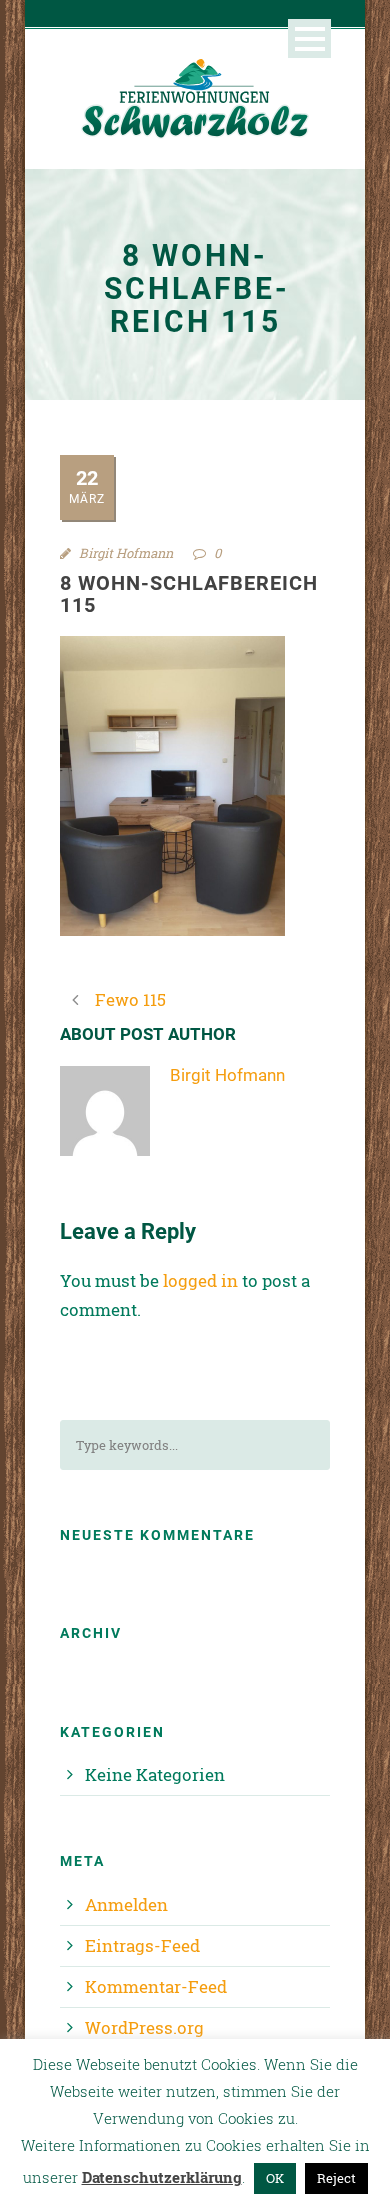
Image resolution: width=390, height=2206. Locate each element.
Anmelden (126, 1904)
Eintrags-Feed (142, 1945)
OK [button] (275, 2178)
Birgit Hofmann (126, 553)
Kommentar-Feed (156, 1986)
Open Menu (309, 38)
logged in (200, 1280)
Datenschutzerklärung (162, 2177)
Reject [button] (336, 2178)
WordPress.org (144, 2027)
